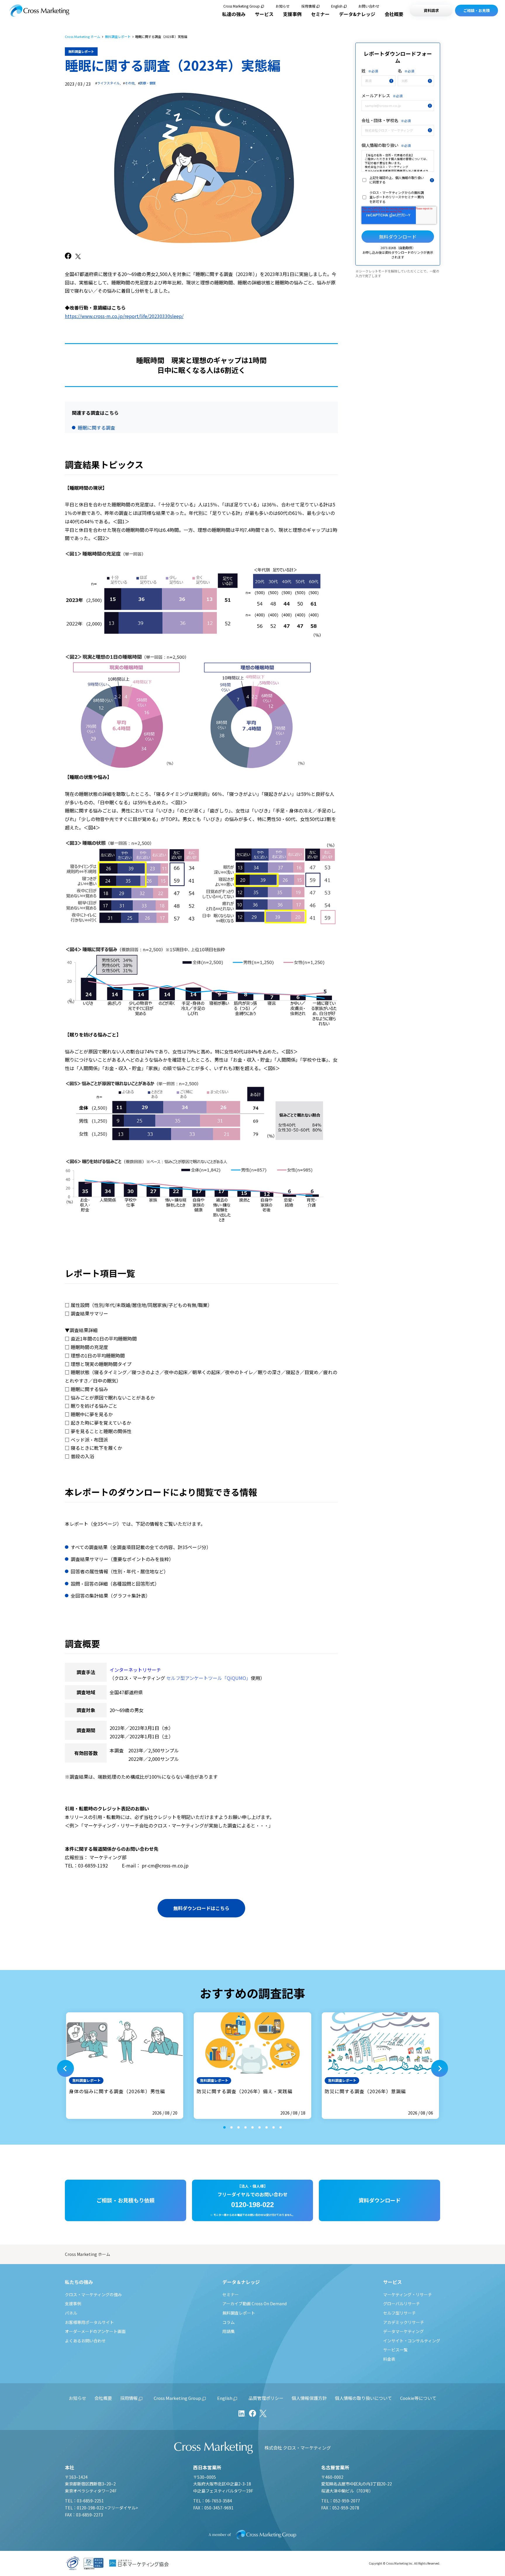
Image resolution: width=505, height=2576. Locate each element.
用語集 (229, 2331)
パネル (71, 2313)
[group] (125, 2066)
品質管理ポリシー (266, 2398)
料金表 (389, 2359)
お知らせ (283, 6)
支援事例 (292, 14)
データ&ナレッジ (357, 14)
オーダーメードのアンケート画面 (95, 2331)
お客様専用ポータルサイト (89, 2322)
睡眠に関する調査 (96, 428)
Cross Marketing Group (242, 6)
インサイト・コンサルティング (412, 2341)
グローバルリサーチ (402, 2304)
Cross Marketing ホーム (83, 37)
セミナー (320, 14)
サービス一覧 (395, 2350)
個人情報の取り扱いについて (363, 2398)
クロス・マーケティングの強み (93, 2294)
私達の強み (234, 14)
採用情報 (308, 6)
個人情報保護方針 (309, 2398)
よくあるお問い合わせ (85, 2341)
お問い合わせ (369, 6)
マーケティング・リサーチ (408, 2294)
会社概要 (394, 14)
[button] (65, 2068)
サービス (264, 14)
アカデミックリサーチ (404, 2322)
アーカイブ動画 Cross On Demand (255, 2304)
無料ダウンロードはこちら (201, 1908)
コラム (229, 2322)
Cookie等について (418, 2398)
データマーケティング (403, 2331)
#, (108, 83)
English (337, 6)
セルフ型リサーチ (399, 2313)
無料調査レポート (118, 37)
